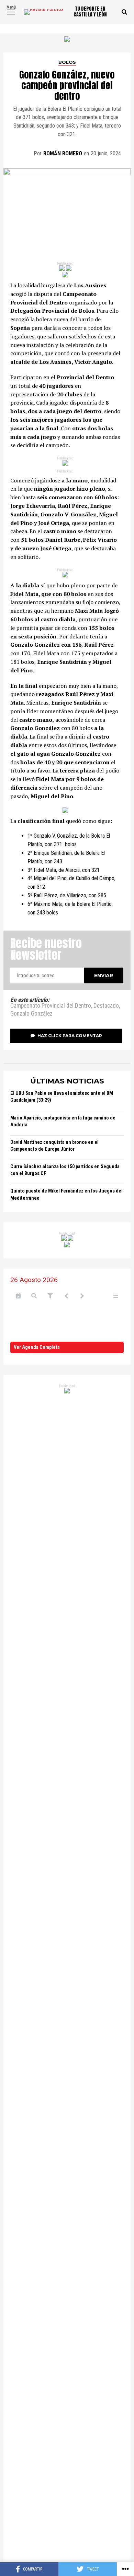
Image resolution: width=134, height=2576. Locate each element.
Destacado (106, 1006)
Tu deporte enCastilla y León (90, 12)
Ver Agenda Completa (37, 1347)
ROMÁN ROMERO (63, 153)
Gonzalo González (31, 1014)
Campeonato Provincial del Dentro (51, 1006)
